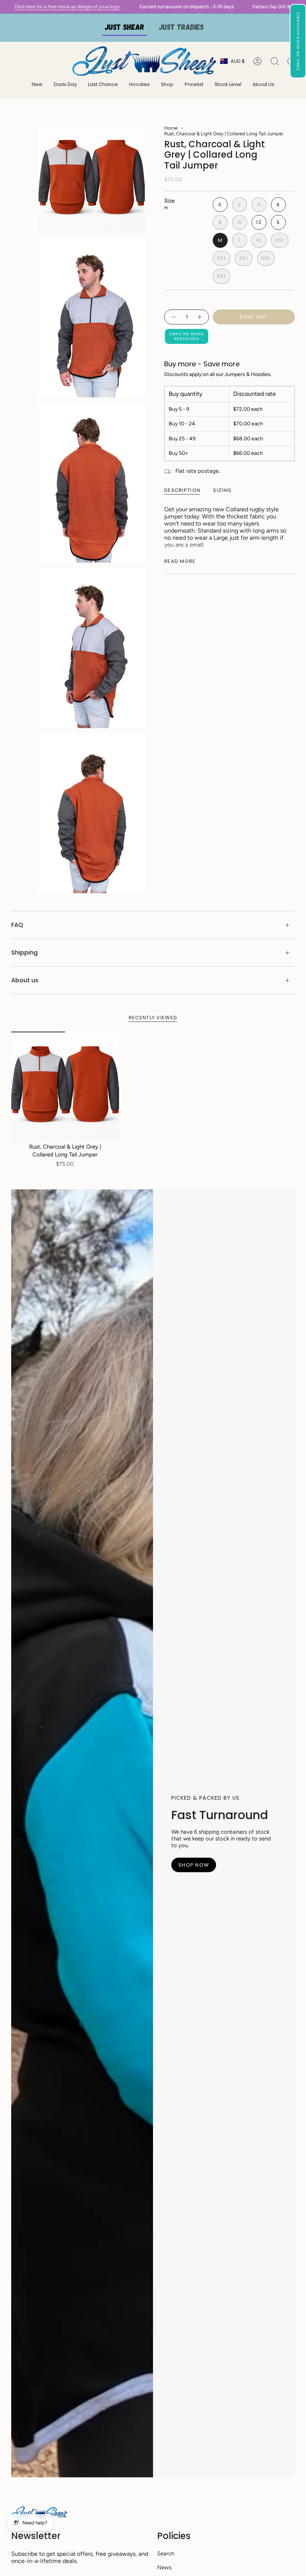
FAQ (17, 925)
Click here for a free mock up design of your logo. (111, 7)
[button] (298, 41)
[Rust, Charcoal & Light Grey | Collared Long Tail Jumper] (65, 1086)
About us (25, 980)
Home (171, 128)
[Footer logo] (39, 2512)
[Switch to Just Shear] (125, 28)
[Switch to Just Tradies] (181, 28)
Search (166, 2554)
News (164, 2567)
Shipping (24, 953)
